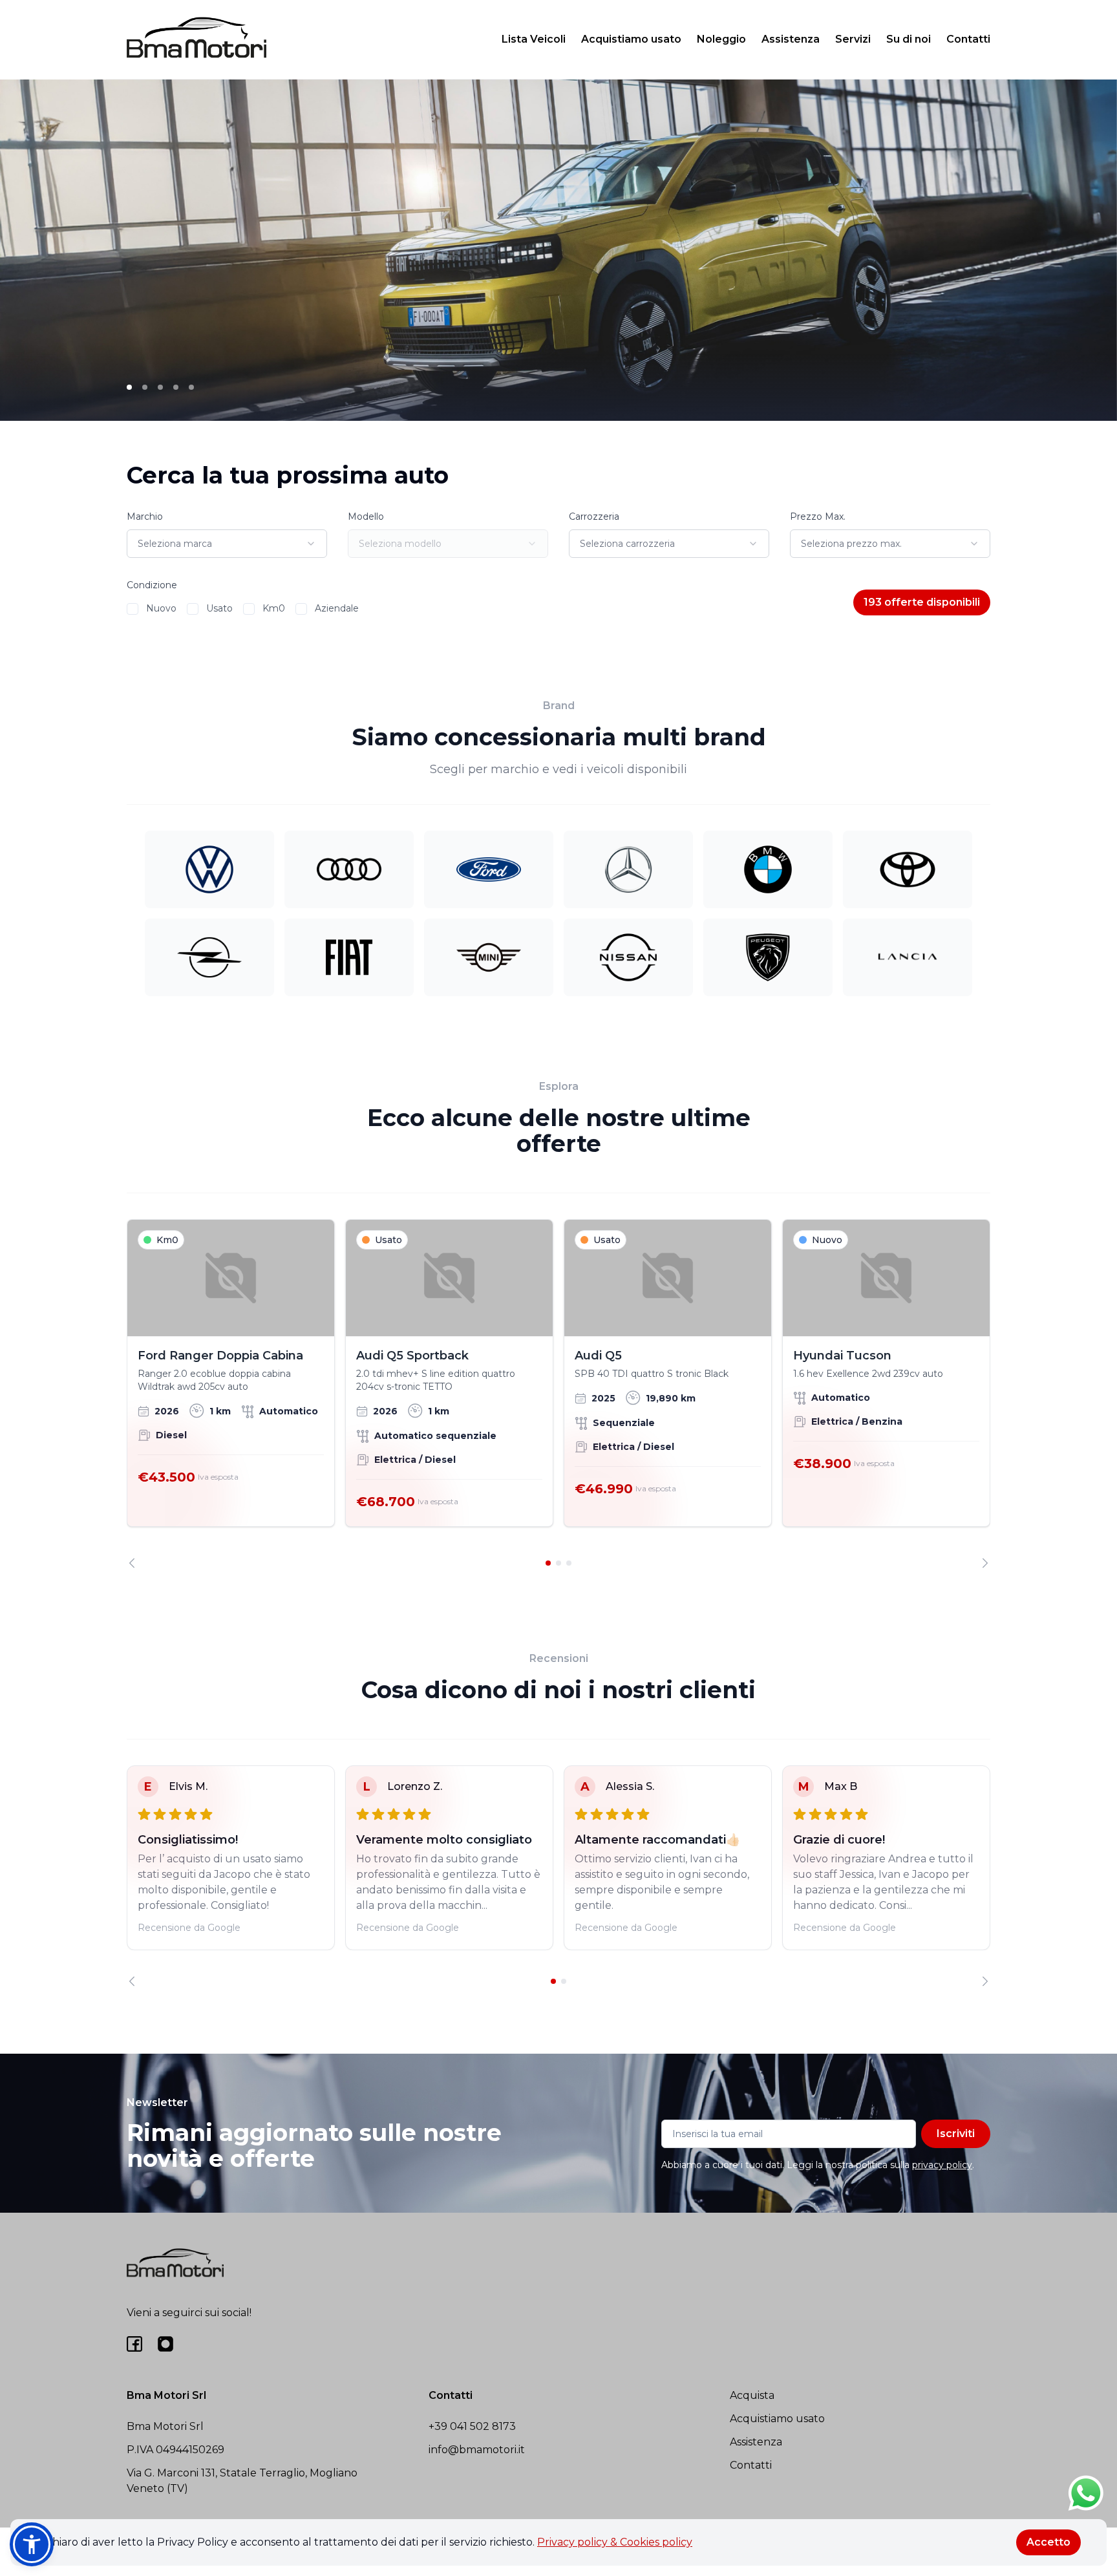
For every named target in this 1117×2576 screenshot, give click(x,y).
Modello (366, 516)
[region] (558, 1394)
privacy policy (942, 2165)
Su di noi (909, 39)
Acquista (752, 2395)
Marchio (145, 516)
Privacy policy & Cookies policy (615, 2542)
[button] (32, 2544)
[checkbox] (133, 609)
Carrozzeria (594, 516)
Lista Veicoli (534, 39)
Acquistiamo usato (631, 39)
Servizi (853, 39)
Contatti (968, 39)
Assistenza (791, 39)
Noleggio (721, 39)
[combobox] (227, 544)
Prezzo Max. (818, 516)
